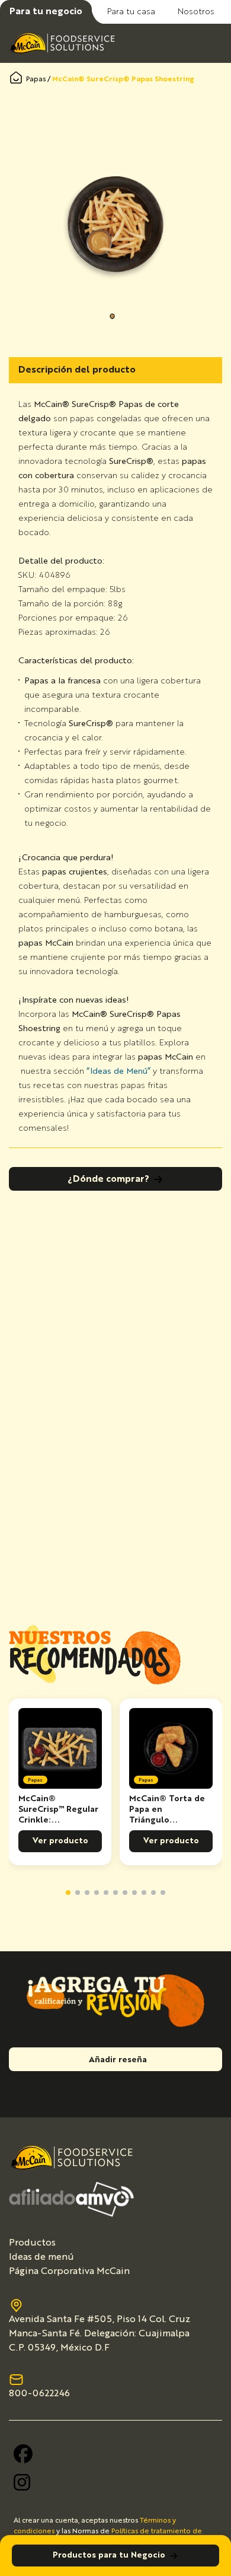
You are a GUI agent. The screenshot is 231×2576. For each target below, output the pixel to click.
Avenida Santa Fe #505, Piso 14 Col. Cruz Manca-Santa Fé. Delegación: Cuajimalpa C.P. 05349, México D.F (100, 2334)
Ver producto (60, 1841)
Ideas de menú (41, 2257)
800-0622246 (39, 2394)
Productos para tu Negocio (109, 2555)
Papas (36, 79)
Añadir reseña (118, 2060)
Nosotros (196, 12)
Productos (32, 2243)
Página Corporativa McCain (69, 2272)
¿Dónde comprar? (108, 1179)
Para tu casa (131, 12)
